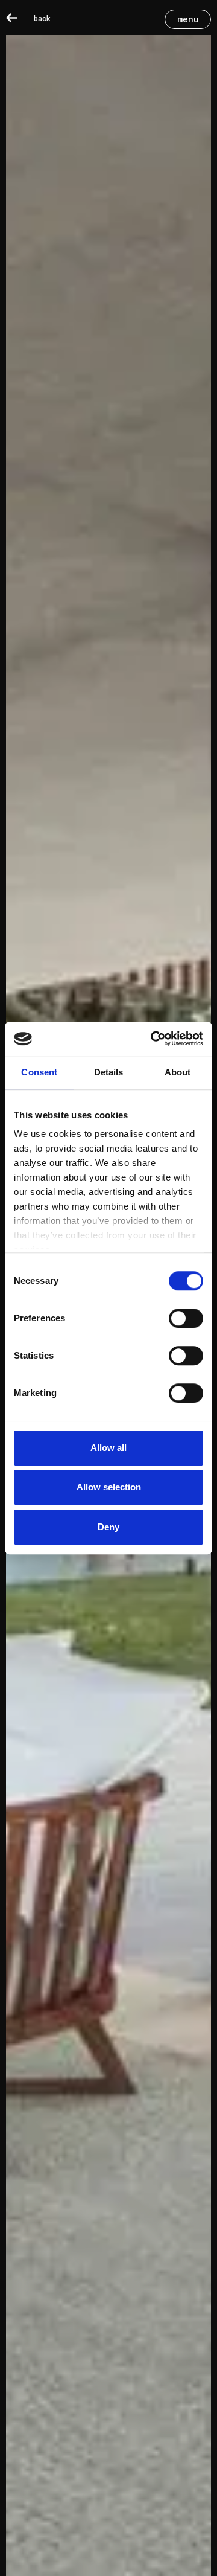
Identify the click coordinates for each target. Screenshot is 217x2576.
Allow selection (109, 1487)
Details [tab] (109, 1072)
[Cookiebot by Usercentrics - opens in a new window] (153, 1039)
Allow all (108, 1448)
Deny (108, 1527)
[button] (188, 19)
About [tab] (178, 1072)
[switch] (186, 1318)
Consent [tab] (39, 1072)
